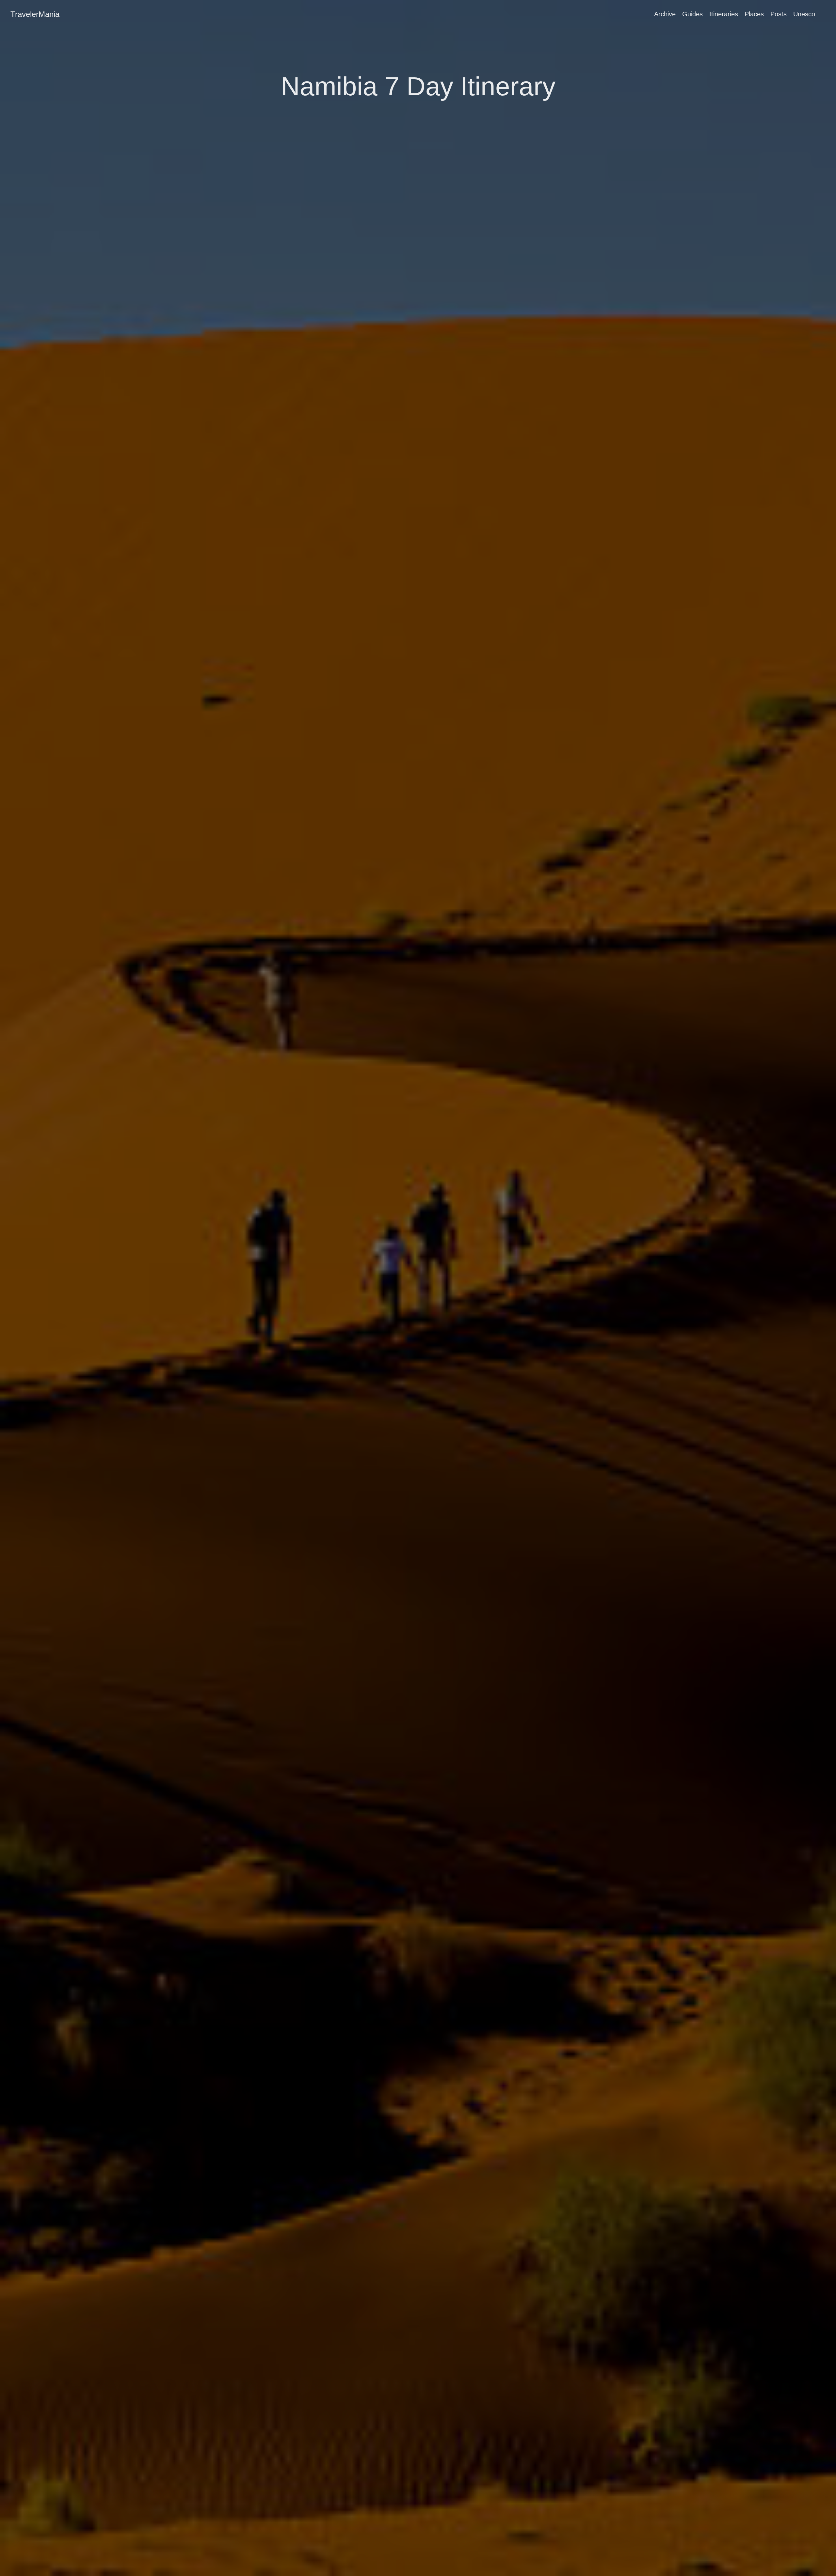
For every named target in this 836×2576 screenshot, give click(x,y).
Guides (692, 14)
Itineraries (724, 14)
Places (754, 14)
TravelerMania (35, 14)
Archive (665, 14)
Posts (779, 14)
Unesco (804, 14)
